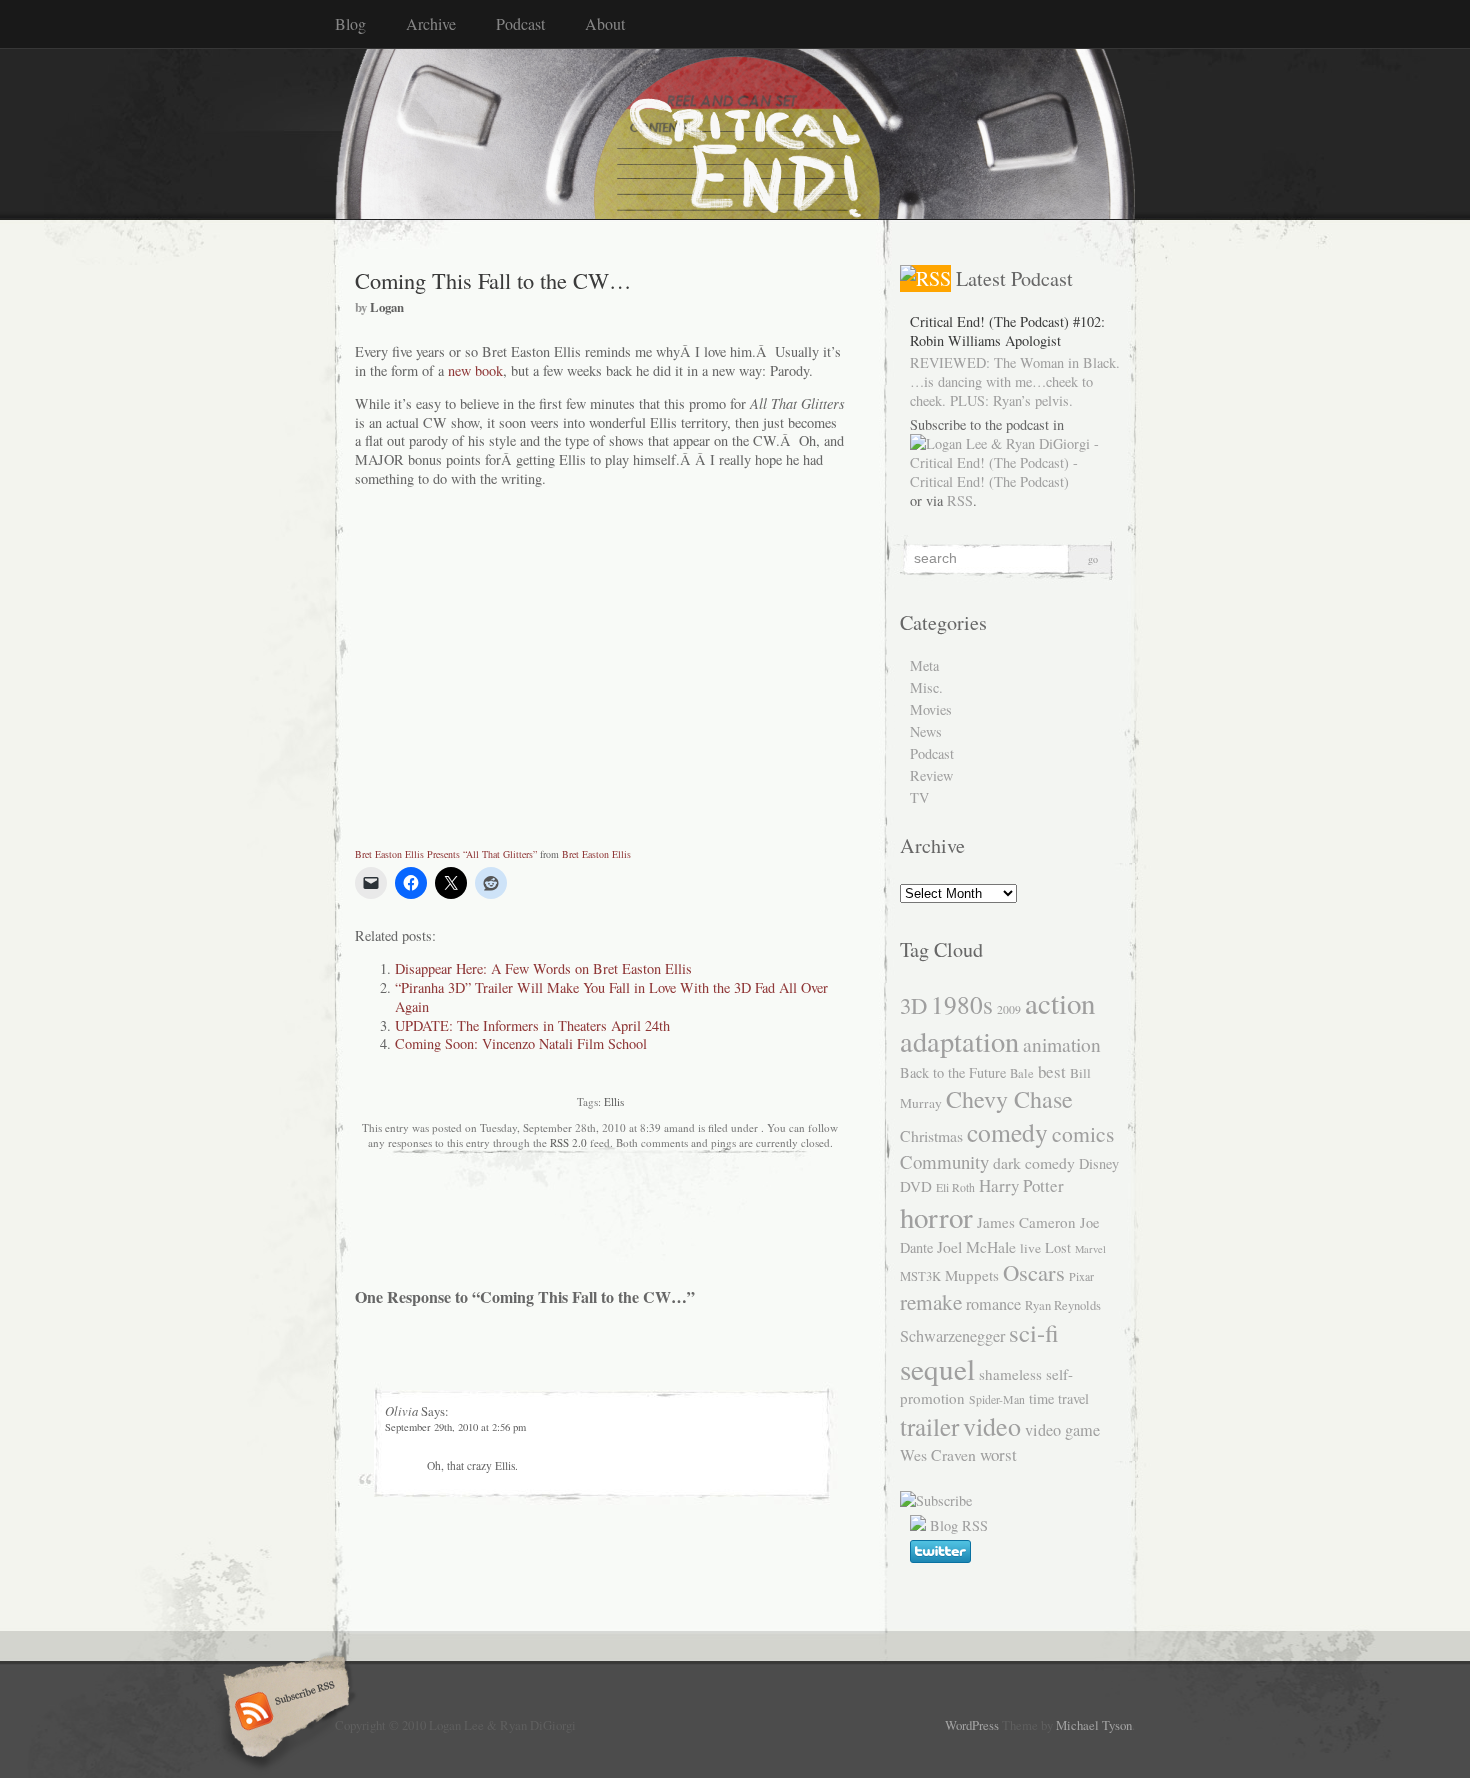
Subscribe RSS (283, 1713)
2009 (1009, 1009)
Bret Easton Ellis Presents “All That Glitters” (446, 854)
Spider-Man (997, 1399)
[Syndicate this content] (925, 278)
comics (1083, 1133)
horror (936, 1216)
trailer (929, 1426)
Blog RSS (959, 1525)
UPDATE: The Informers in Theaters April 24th (532, 1025)
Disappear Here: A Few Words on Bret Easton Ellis (543, 968)
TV (919, 797)
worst (998, 1454)
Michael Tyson (1094, 1725)
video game (1062, 1430)
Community (944, 1161)
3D (913, 1005)
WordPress (972, 1725)
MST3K (920, 1276)
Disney (1099, 1163)
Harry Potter (1021, 1185)
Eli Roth (955, 1187)
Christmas (931, 1135)
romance (993, 1304)
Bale (1022, 1073)
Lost (1058, 1247)
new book (475, 370)
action (1060, 1002)
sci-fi (1034, 1332)
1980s (962, 1004)
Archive (431, 23)
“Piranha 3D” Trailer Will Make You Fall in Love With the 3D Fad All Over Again (611, 997)
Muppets (972, 1275)
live (1030, 1248)
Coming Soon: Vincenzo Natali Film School (521, 1043)
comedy (1007, 1132)
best (1052, 1071)
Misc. (926, 687)
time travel (1059, 1398)
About (605, 23)
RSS (960, 500)
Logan (387, 307)
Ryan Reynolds (1063, 1305)
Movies (931, 709)
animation (1062, 1044)
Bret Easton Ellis (596, 854)
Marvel (1090, 1249)
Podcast (520, 23)
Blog (350, 23)
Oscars (1034, 1272)
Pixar (1081, 1276)
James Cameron (1026, 1222)
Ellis (614, 1101)
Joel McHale (976, 1246)
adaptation (959, 1041)
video (992, 1425)
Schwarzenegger (952, 1336)
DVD (916, 1186)
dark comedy (1034, 1162)
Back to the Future (953, 1072)
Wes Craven (938, 1454)
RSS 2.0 (568, 1142)
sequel (937, 1368)
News (926, 731)
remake (931, 1301)
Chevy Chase (1009, 1099)
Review (931, 775)
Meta (924, 665)
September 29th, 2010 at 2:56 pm (455, 1427)
